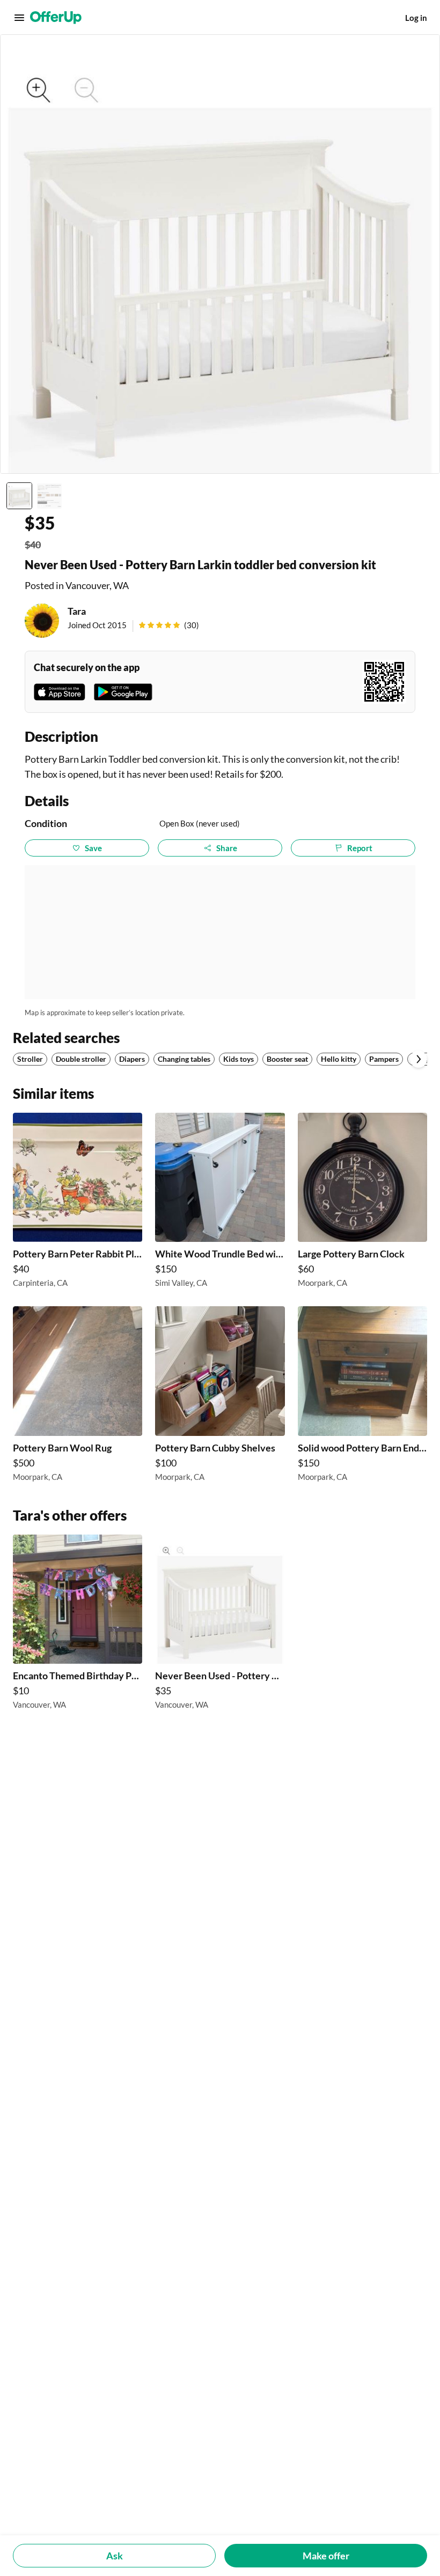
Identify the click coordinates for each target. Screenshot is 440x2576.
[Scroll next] (419, 1059)
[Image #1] (19, 496)
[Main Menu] (19, 18)
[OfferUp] (56, 18)
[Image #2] (49, 496)
